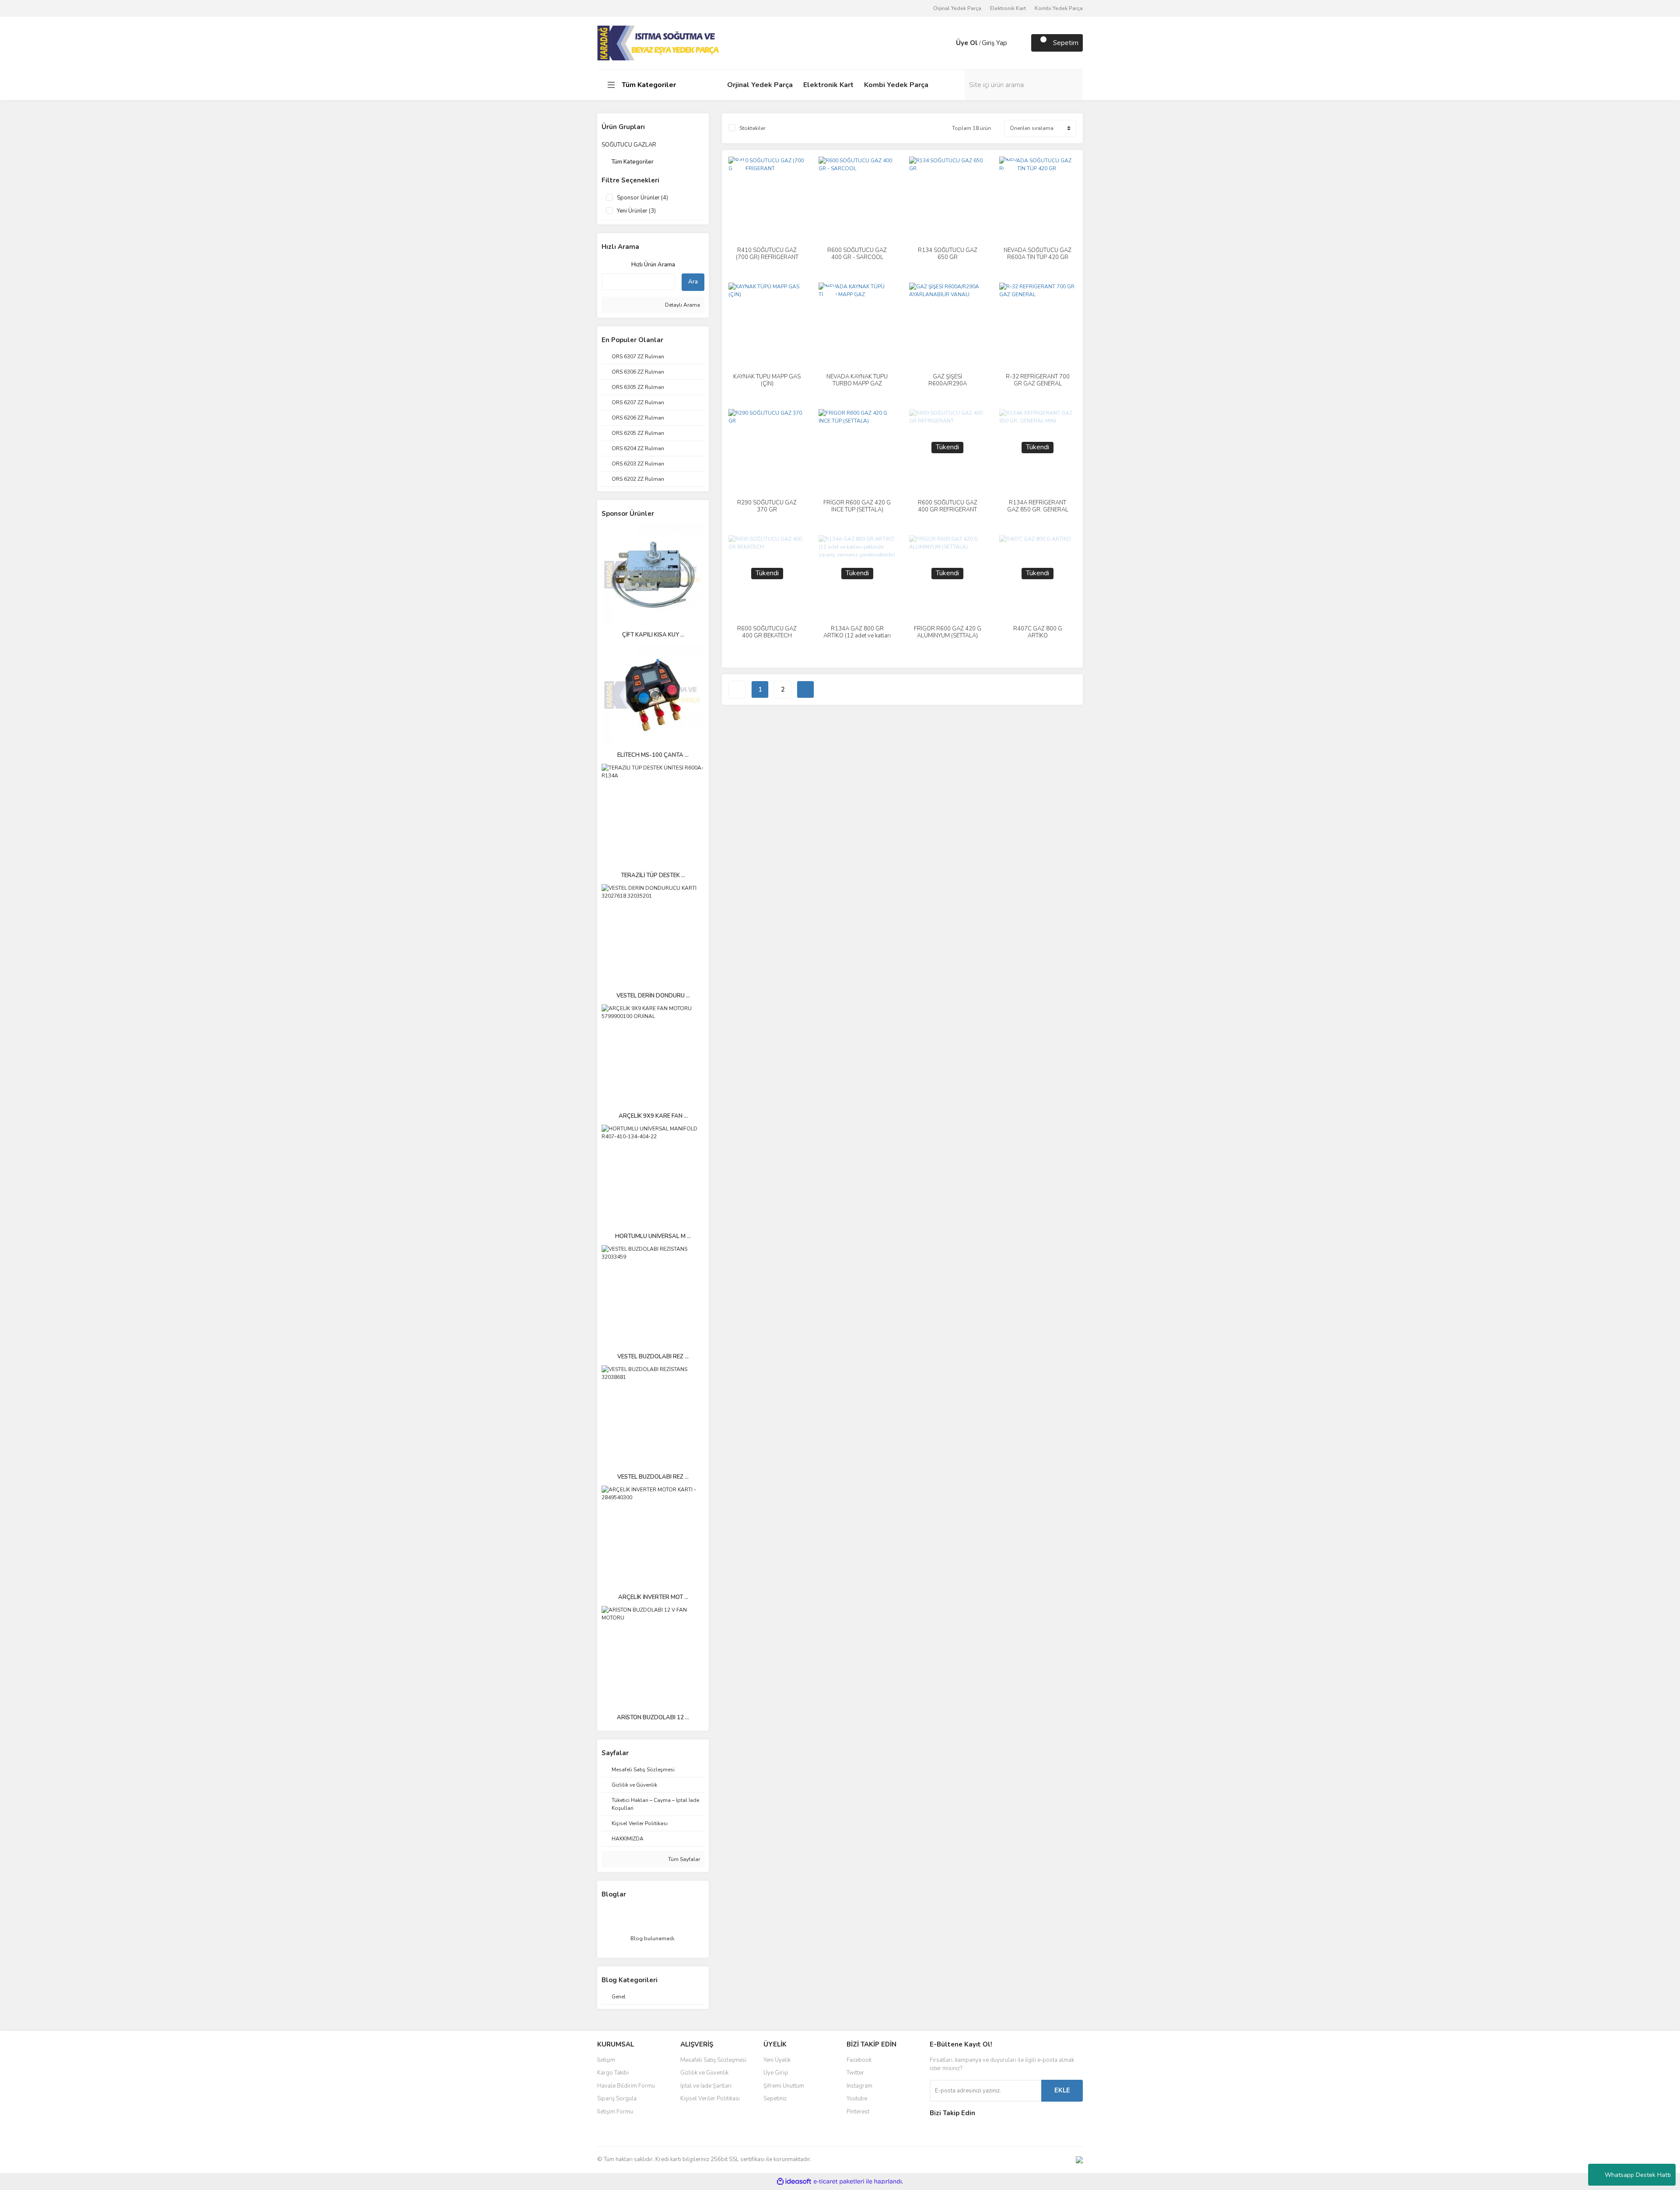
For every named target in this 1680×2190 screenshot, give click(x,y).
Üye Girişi (776, 2073)
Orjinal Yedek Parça (957, 8)
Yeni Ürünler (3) (636, 211)
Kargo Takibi (613, 2073)
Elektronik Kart (1008, 8)
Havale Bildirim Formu (626, 2086)
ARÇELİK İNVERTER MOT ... (653, 1597)
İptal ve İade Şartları (706, 2086)
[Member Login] (947, 43)
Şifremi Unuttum (784, 2086)
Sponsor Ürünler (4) (642, 198)
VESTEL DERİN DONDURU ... (653, 996)
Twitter (855, 2073)
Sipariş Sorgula (617, 2099)
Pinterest (858, 2112)
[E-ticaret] (839, 2181)
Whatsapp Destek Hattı (1638, 2175)
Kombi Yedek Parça (1059, 8)
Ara (693, 282)
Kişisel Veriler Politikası (710, 2099)
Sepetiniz (775, 2099)
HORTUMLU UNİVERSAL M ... (653, 1236)
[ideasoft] (794, 2181)
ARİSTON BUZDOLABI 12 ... (653, 1718)
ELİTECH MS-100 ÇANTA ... (653, 755)
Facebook (859, 2060)
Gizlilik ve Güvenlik (704, 2073)
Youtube (857, 2099)
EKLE (1062, 2090)
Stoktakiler (752, 128)
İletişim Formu (615, 2112)
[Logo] (659, 42)
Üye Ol (967, 43)
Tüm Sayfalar (683, 1859)
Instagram (859, 2086)
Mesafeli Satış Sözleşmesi (713, 2060)
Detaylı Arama (682, 305)
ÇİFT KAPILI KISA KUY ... (653, 635)
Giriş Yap (994, 43)
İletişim (606, 2060)
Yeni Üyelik (777, 2060)
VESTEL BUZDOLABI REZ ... (653, 1357)
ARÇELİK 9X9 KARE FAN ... (653, 1116)
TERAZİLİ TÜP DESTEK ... (653, 875)
